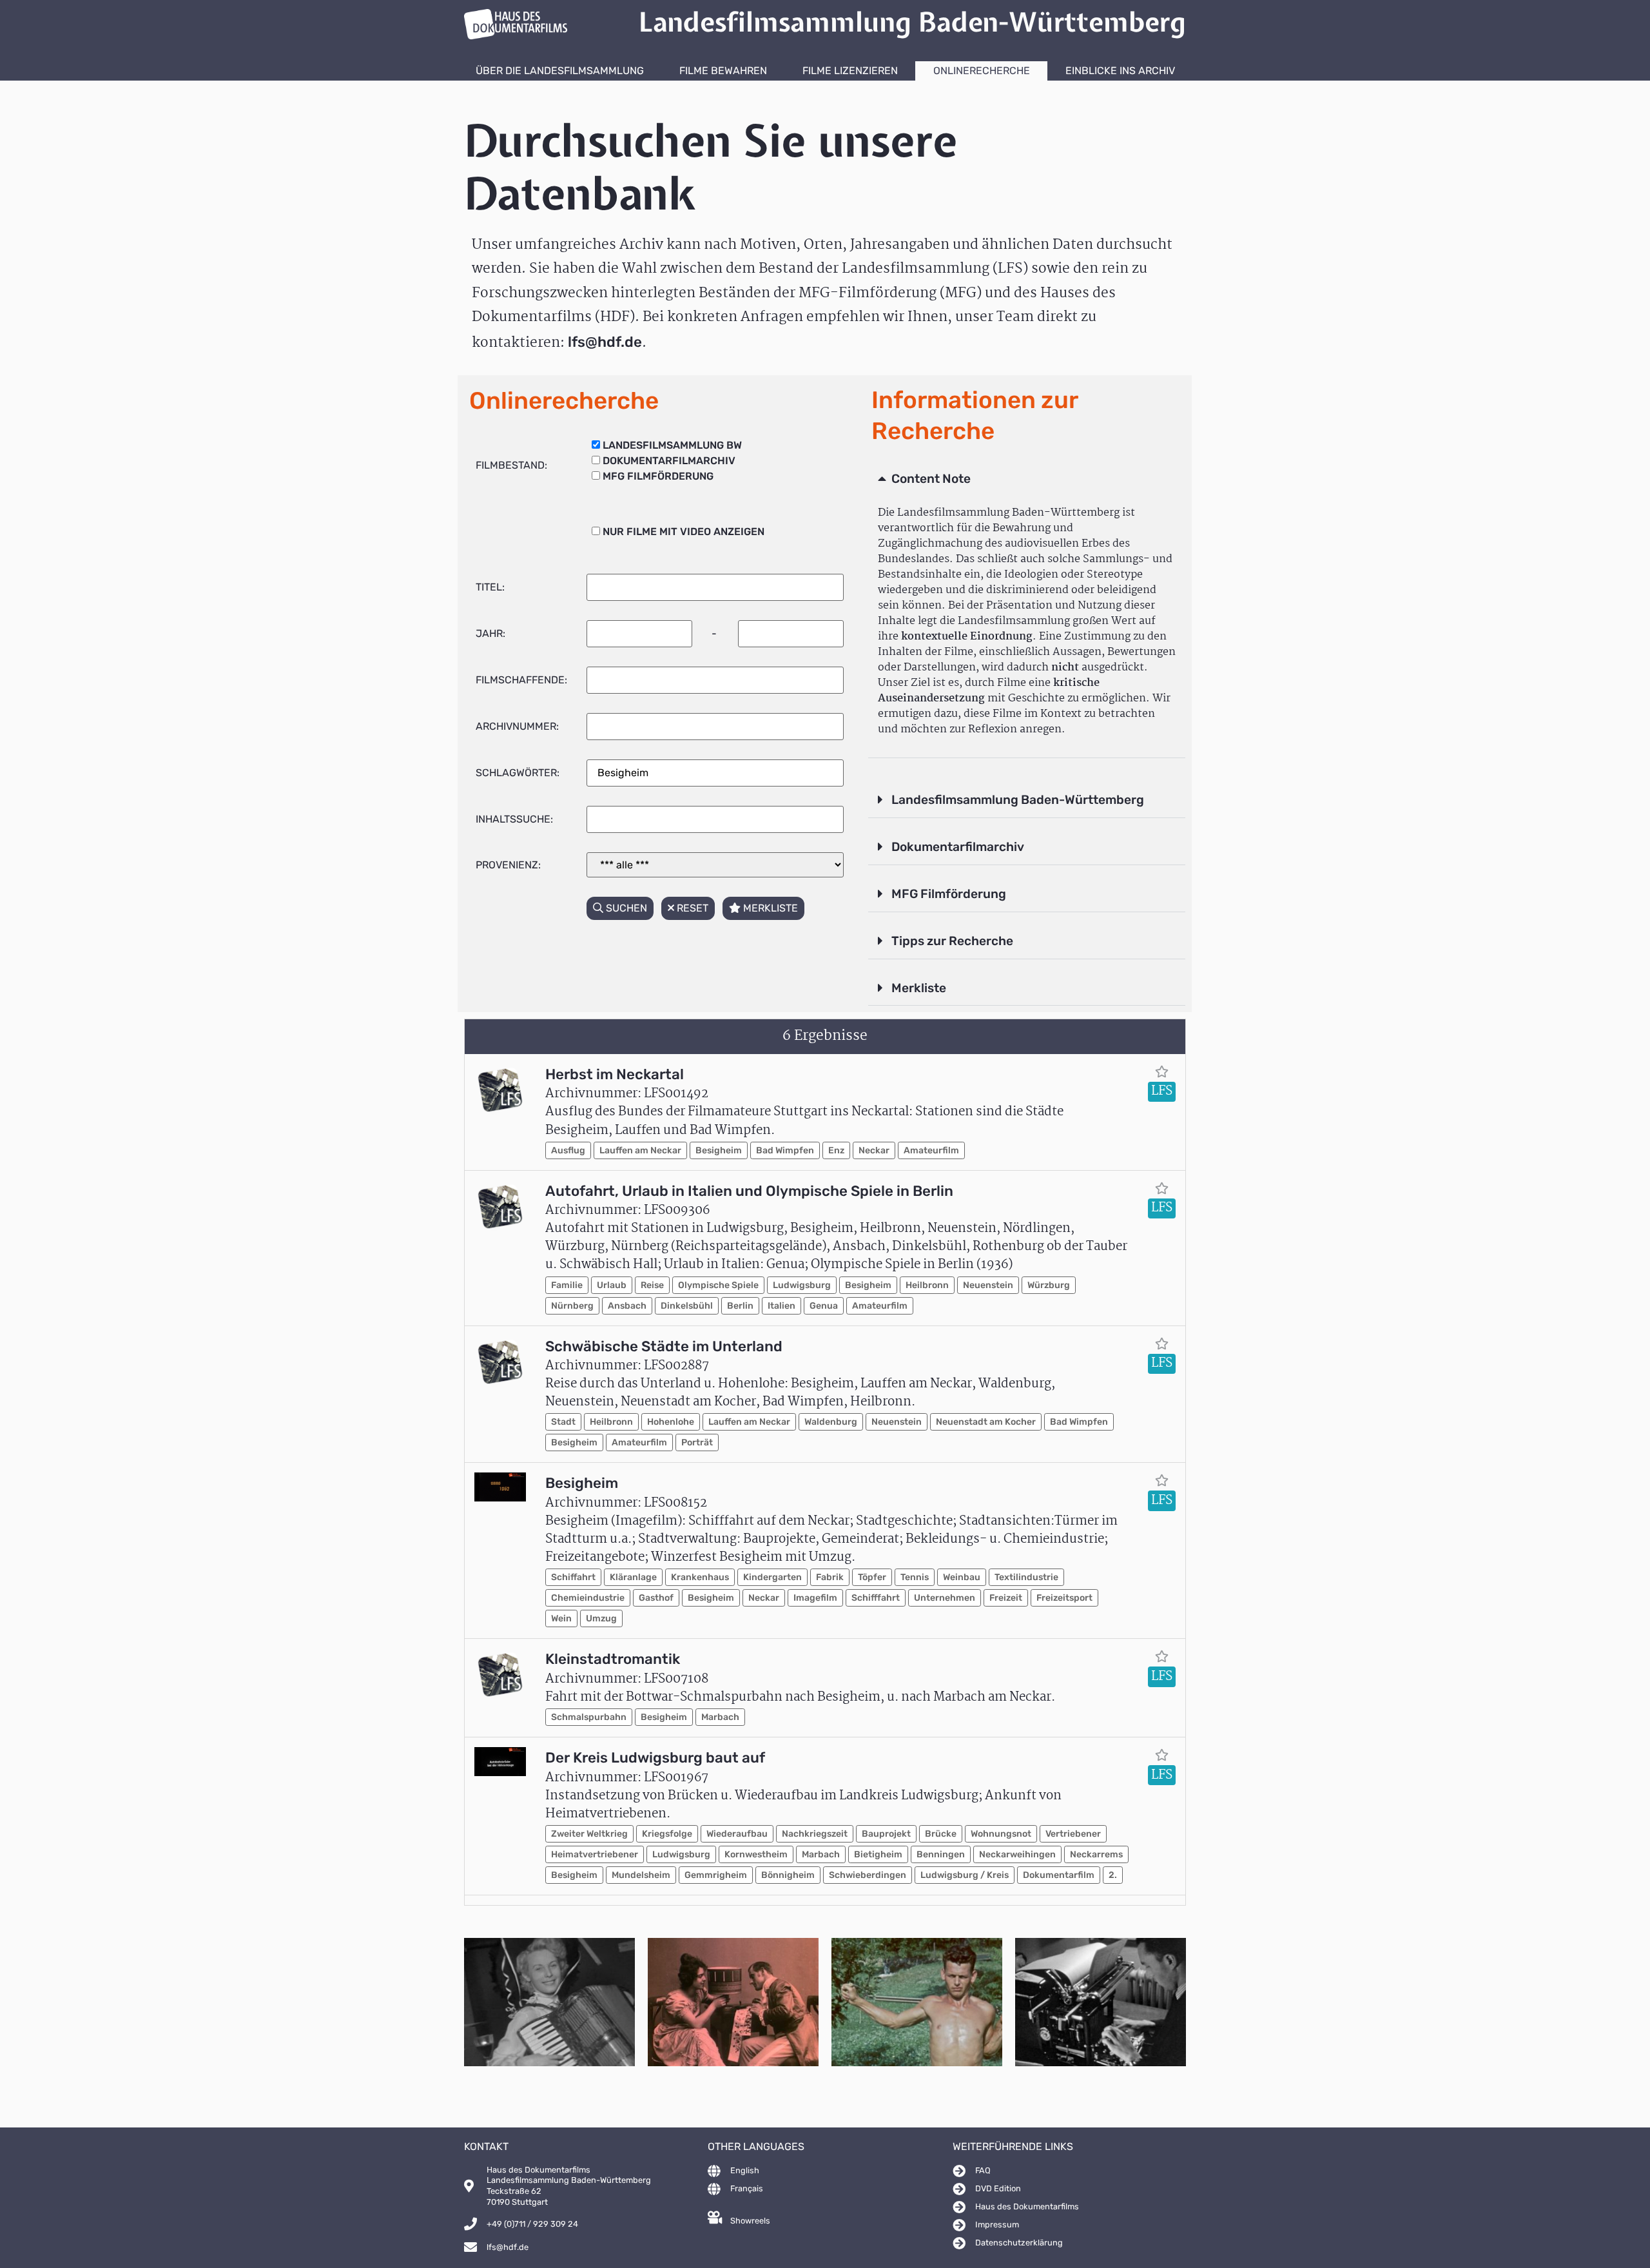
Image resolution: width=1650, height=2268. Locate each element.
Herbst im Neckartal (615, 1074)
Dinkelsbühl (687, 1306)
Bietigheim (878, 1854)
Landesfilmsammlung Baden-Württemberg (1018, 800)
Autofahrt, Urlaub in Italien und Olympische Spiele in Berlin (749, 1191)
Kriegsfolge (667, 1834)
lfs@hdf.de (605, 342)
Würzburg (1049, 1285)
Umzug (601, 1618)
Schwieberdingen (868, 1875)
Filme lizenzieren (850, 71)
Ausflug (568, 1150)
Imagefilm (815, 1598)
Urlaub (612, 1285)
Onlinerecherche (982, 71)
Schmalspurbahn (589, 1717)
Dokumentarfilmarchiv (958, 847)
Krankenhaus (700, 1577)
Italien (781, 1306)
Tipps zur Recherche (952, 941)
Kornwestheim (756, 1854)
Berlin (740, 1306)
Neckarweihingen (1017, 1854)
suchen (625, 908)
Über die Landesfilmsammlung (560, 71)
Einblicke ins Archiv (1120, 71)
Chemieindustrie (588, 1598)
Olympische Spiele (718, 1285)
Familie (567, 1285)
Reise (652, 1285)
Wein (561, 1618)
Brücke (941, 1834)
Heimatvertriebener (595, 1854)
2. (1113, 1875)
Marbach (720, 1717)
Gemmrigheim (716, 1875)
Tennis (915, 1577)
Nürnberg (572, 1306)
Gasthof (656, 1598)
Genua (824, 1306)
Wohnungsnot (1001, 1834)
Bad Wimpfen (785, 1150)
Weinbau (962, 1577)
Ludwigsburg (802, 1285)
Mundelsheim (641, 1875)
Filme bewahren (723, 71)
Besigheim (719, 1150)
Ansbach (627, 1306)
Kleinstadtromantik (613, 1659)
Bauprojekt (886, 1834)
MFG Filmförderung (949, 894)
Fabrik (830, 1577)
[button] (1027, 480)
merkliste (769, 908)
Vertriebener (1073, 1834)
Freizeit (1006, 1598)
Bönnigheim (788, 1875)
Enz (836, 1150)
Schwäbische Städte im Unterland (664, 1346)
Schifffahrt (876, 1598)
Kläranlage (633, 1577)
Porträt (697, 1442)
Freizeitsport (1064, 1598)
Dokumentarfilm (1059, 1875)
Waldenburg (831, 1422)
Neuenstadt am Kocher (986, 1422)
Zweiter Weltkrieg (589, 1834)
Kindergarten (772, 1577)
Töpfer (872, 1577)
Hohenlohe (671, 1422)
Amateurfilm (931, 1150)
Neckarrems (1096, 1854)
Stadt (563, 1422)
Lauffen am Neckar (640, 1150)
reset (691, 908)
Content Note (931, 479)
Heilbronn (927, 1285)
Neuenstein (988, 1285)
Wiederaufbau (737, 1834)
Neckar (874, 1150)
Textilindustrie (1026, 1577)
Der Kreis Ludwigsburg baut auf (655, 1758)
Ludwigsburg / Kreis (965, 1875)
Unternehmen (945, 1598)
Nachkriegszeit (815, 1834)
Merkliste (919, 988)
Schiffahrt (573, 1577)
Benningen (941, 1854)
